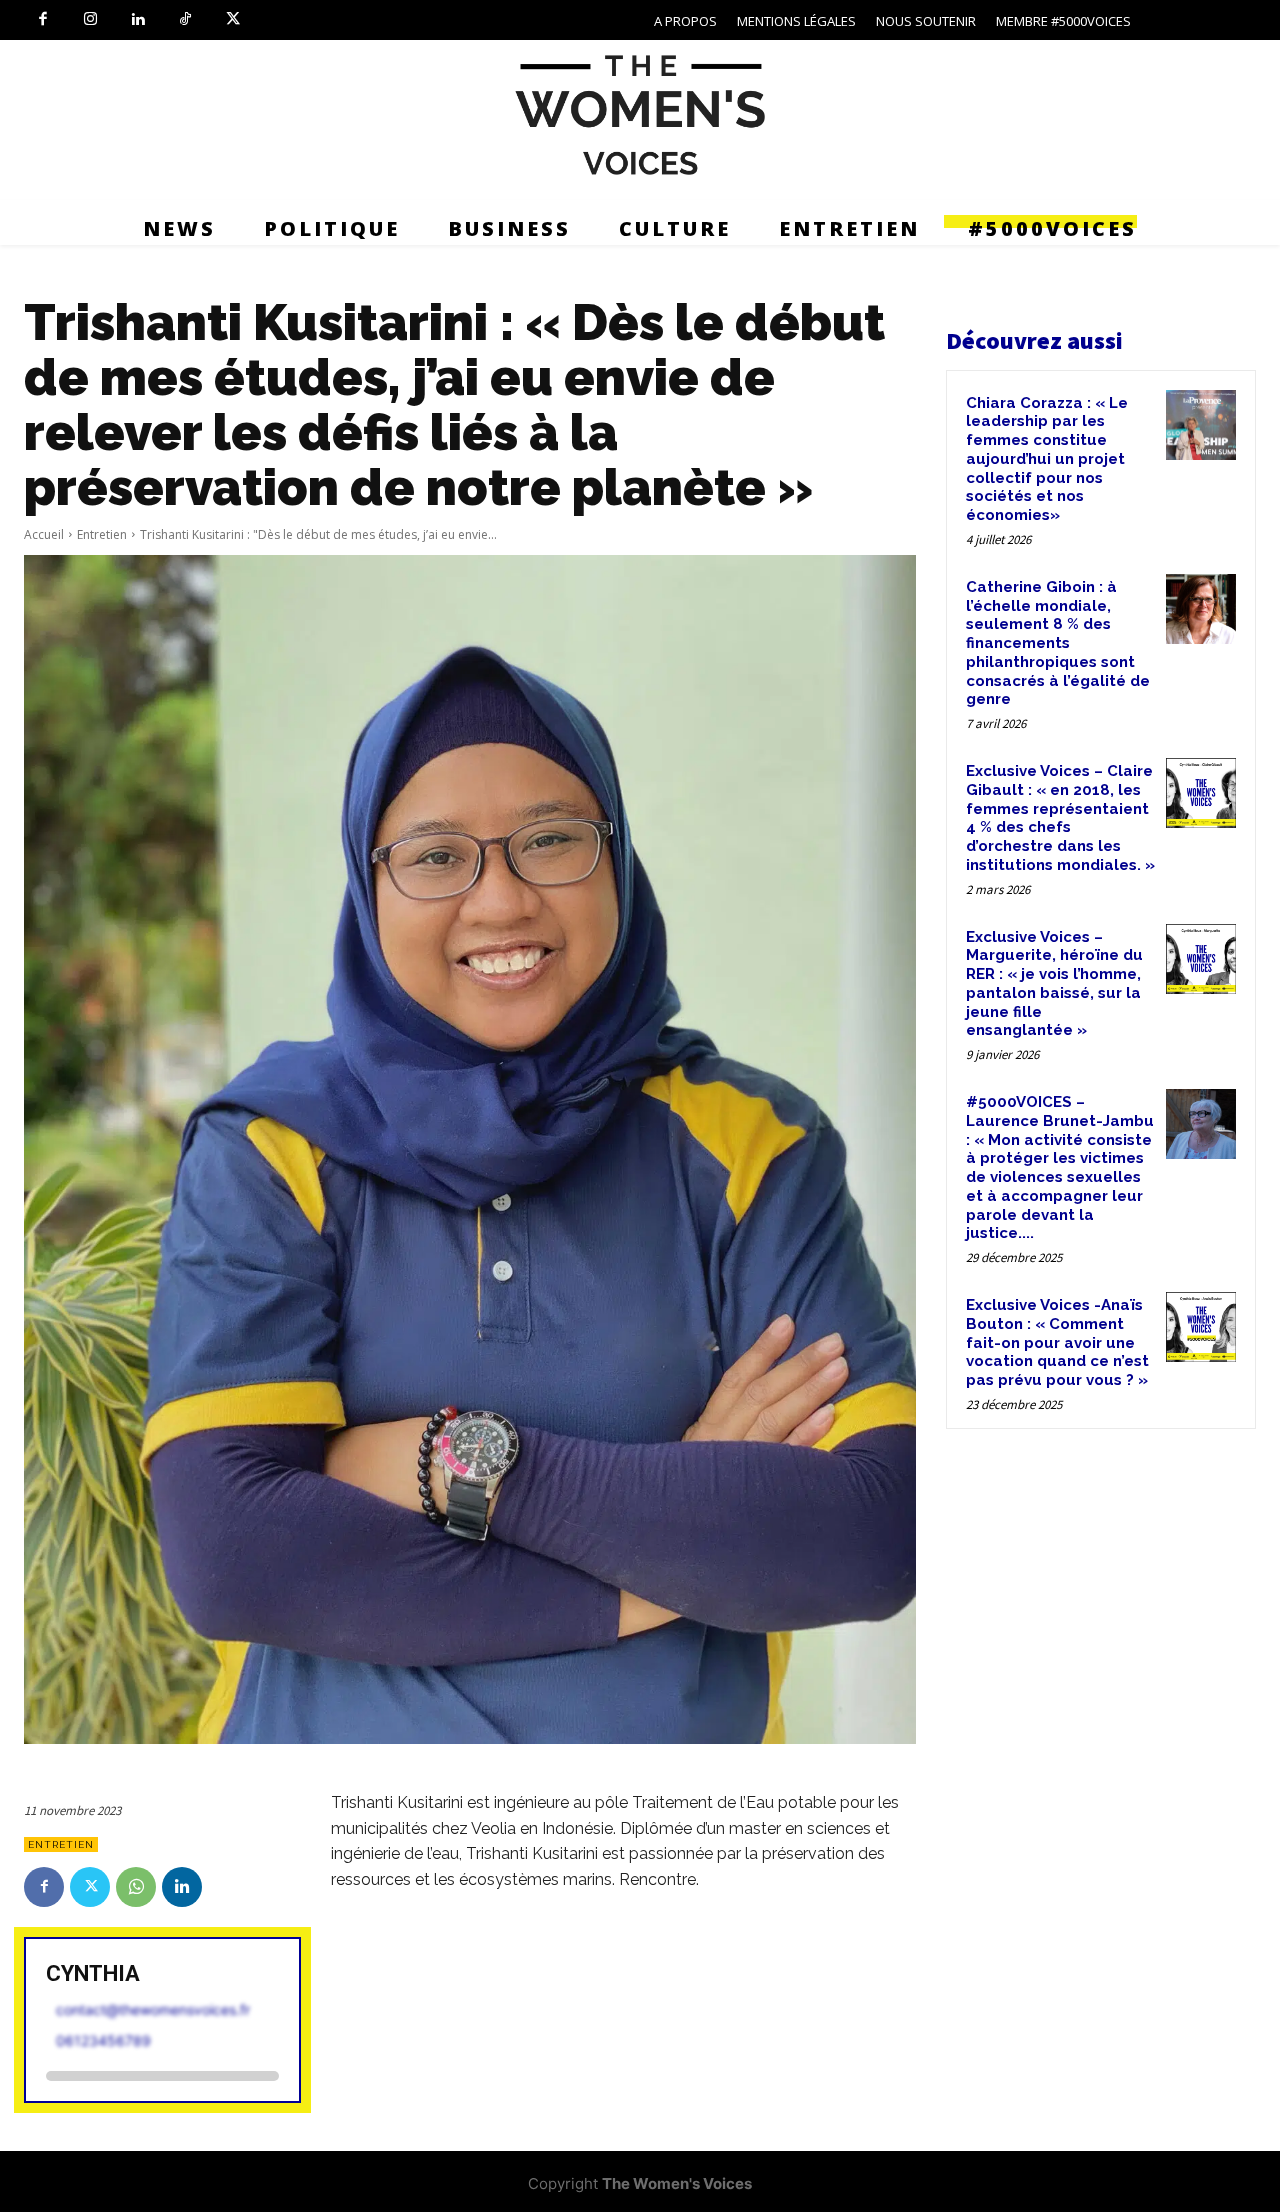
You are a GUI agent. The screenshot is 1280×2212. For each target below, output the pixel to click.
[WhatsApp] (136, 1887)
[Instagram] (91, 20)
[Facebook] (43, 20)
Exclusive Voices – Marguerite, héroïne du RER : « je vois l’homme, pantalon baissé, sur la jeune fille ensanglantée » (1054, 984)
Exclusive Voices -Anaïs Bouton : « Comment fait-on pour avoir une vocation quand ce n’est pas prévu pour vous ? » (1057, 1342)
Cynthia (93, 1973)
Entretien (102, 534)
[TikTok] (186, 20)
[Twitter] (233, 20)
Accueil (44, 534)
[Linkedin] (138, 20)
